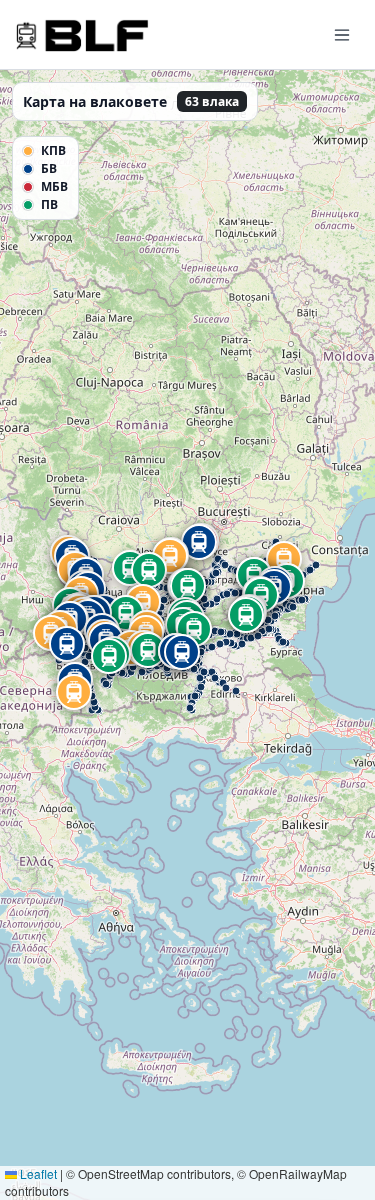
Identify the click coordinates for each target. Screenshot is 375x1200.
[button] (166, 668)
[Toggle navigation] (342, 34)
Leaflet (37, 1173)
